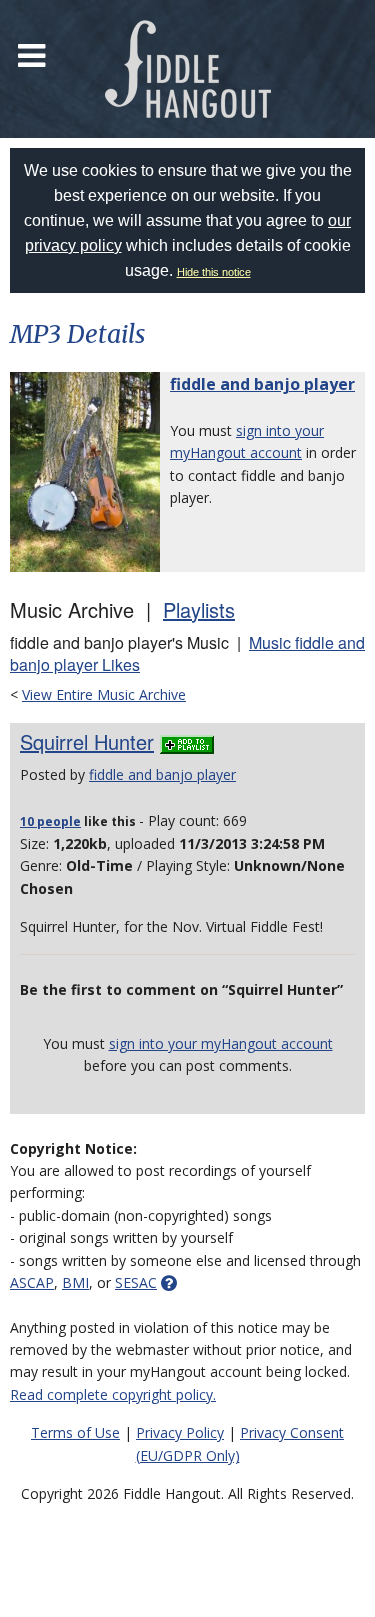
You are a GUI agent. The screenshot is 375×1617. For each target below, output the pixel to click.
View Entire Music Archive (104, 694)
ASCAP (32, 1282)
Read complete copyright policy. (113, 1394)
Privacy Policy (180, 1432)
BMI (75, 1282)
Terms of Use (75, 1432)
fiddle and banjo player (262, 384)
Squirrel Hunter (87, 741)
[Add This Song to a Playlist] (187, 741)
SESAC (136, 1282)
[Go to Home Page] (188, 69)
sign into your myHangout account (221, 1043)
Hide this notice (214, 272)
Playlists (199, 609)
